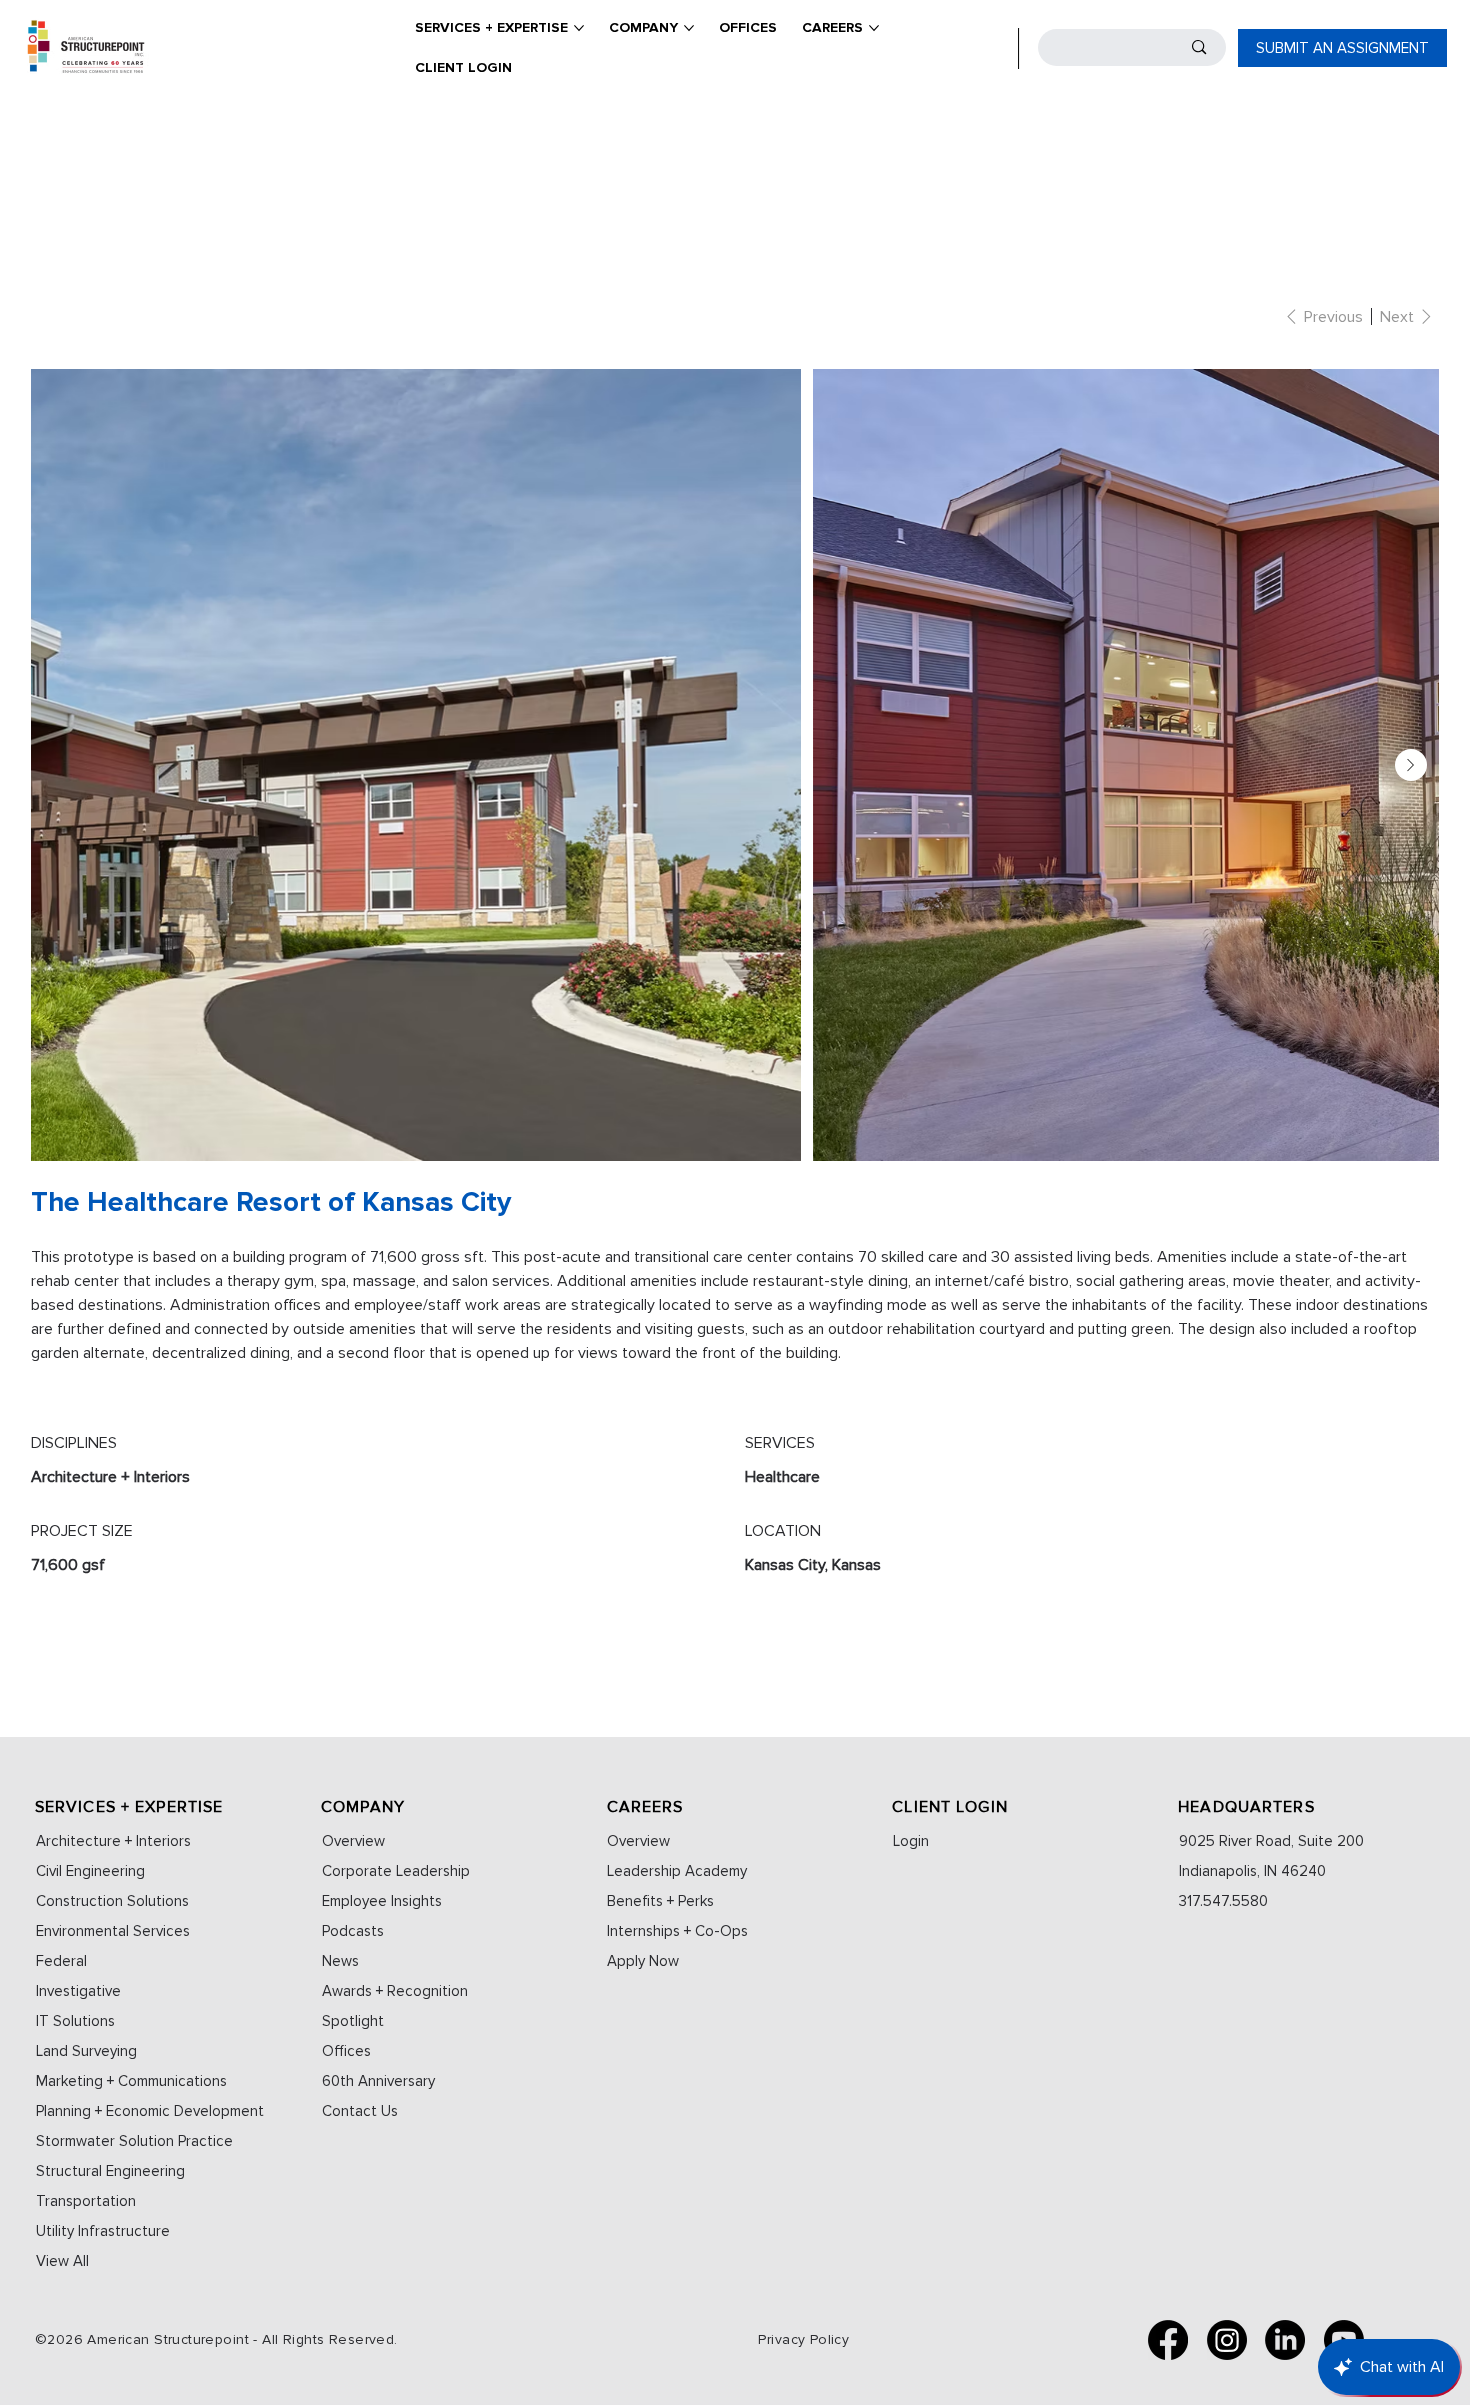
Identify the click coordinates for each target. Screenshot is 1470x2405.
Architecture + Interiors (113, 1841)
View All (62, 2261)
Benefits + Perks (660, 1901)
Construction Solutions (112, 1901)
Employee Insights (382, 1901)
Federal (61, 1961)
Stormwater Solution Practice (134, 2141)
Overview (353, 1841)
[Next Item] (1411, 765)
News (340, 1961)
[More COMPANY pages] (689, 28)
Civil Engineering (90, 1871)
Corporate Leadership (396, 1871)
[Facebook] (1168, 2340)
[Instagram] (1227, 2340)
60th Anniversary (378, 2081)
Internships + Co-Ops (677, 1931)
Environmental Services (113, 1931)
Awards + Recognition (395, 1991)
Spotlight (353, 2021)
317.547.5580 (1223, 1901)
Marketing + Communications (131, 2081)
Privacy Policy (803, 2339)
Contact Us (360, 2111)
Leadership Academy (677, 1871)
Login (911, 1841)
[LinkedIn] (1285, 2340)
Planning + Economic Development (150, 2111)
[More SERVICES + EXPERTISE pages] (579, 28)
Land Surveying (86, 2051)
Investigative (78, 1991)
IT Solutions (75, 2021)
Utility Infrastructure (103, 2231)
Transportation (86, 2201)
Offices (346, 2051)
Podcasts (353, 1931)
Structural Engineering (110, 2171)
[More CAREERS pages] (874, 28)
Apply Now (643, 1961)
